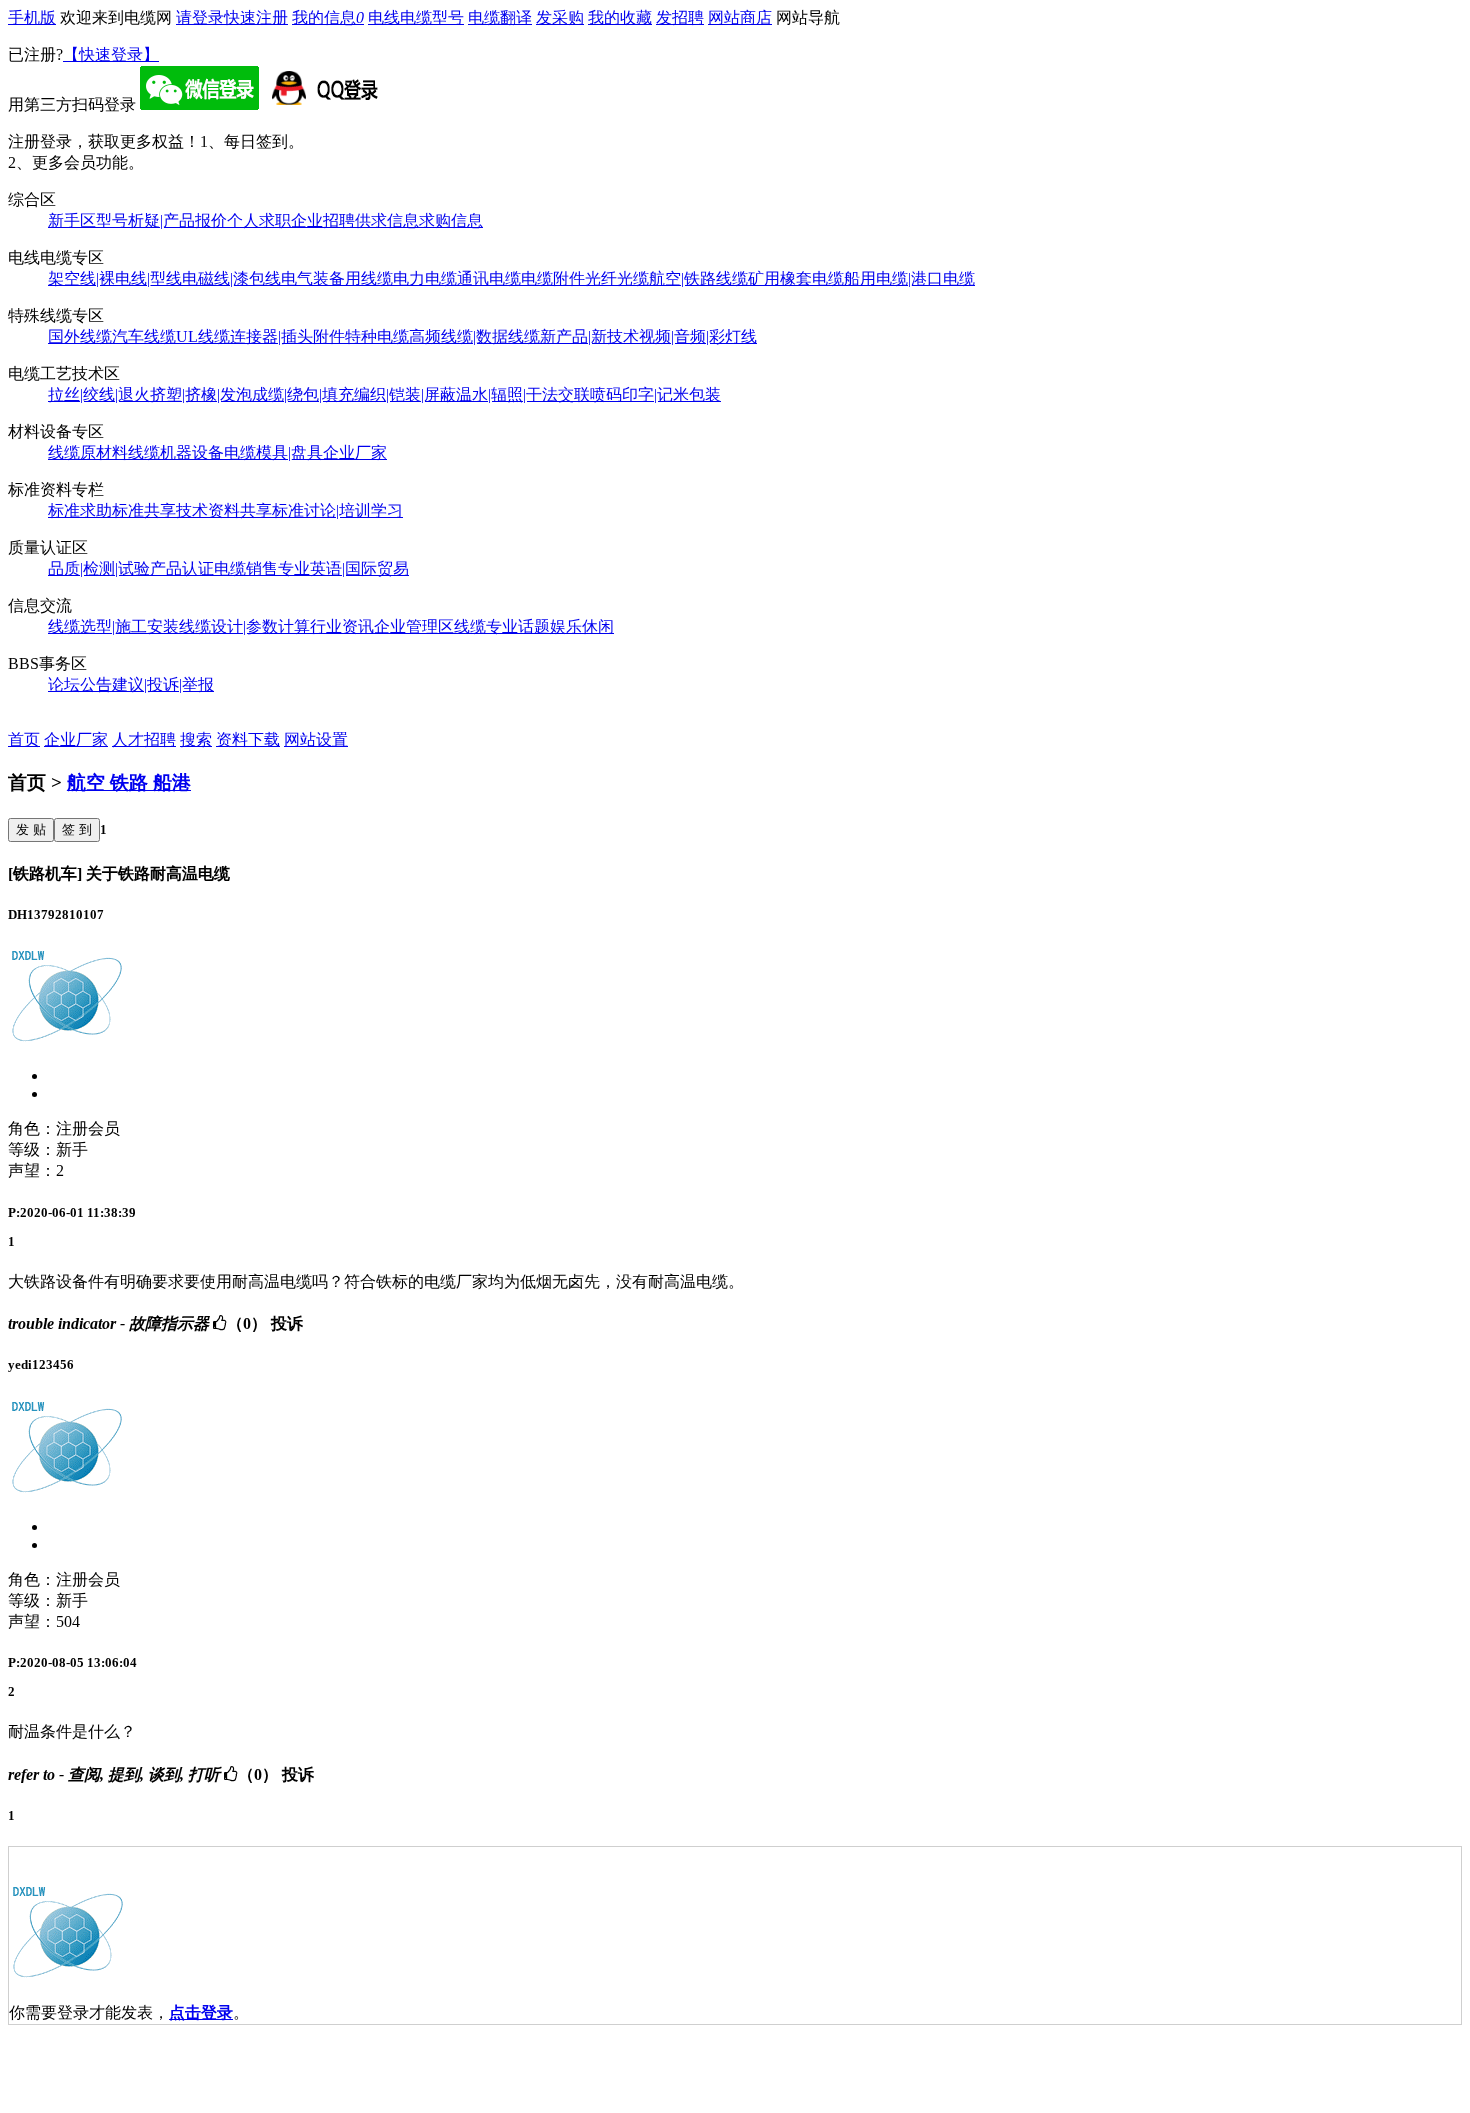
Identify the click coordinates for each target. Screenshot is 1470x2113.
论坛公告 (80, 684)
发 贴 (31, 829)
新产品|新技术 (589, 336)
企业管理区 (414, 626)
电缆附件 (553, 278)
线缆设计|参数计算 (244, 626)
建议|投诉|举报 (163, 684)
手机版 (32, 17)
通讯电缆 (489, 278)
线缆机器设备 (176, 452)
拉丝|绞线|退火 (99, 394)
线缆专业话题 (502, 626)
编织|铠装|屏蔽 (405, 394)
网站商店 (740, 17)
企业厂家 (355, 452)
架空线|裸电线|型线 (115, 278)
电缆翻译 (500, 17)
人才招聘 (144, 739)
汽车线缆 (144, 336)
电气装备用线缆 (337, 278)
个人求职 (259, 220)
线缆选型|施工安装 (113, 626)
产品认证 (182, 568)
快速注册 (256, 17)
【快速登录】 (111, 54)
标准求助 (80, 510)
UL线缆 (203, 336)
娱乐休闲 (582, 626)
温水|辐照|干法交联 (523, 394)
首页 (24, 739)
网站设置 (316, 739)
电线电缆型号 (416, 17)
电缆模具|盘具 (273, 452)
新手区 (72, 220)
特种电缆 (377, 336)
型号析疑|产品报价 (161, 220)
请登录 (200, 17)
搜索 (196, 739)
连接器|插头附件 (287, 336)
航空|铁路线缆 (698, 278)
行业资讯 (342, 626)
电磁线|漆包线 (231, 278)
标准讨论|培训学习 (337, 510)
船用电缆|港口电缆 (909, 278)
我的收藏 (620, 17)
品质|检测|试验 (99, 568)
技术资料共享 (224, 510)
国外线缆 (80, 336)
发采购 (560, 17)
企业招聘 (323, 220)
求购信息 (451, 220)
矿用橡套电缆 (796, 278)
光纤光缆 (617, 278)
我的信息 (328, 17)
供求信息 (387, 220)
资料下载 (248, 739)
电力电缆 (425, 278)
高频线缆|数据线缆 (474, 336)
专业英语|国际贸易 (343, 568)
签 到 (77, 829)
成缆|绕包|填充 (303, 394)
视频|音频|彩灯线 (698, 336)
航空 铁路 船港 (129, 782)
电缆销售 (246, 568)
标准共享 (144, 510)
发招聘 (680, 17)
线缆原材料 (88, 452)
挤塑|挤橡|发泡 (201, 394)
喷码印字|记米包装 (655, 394)
